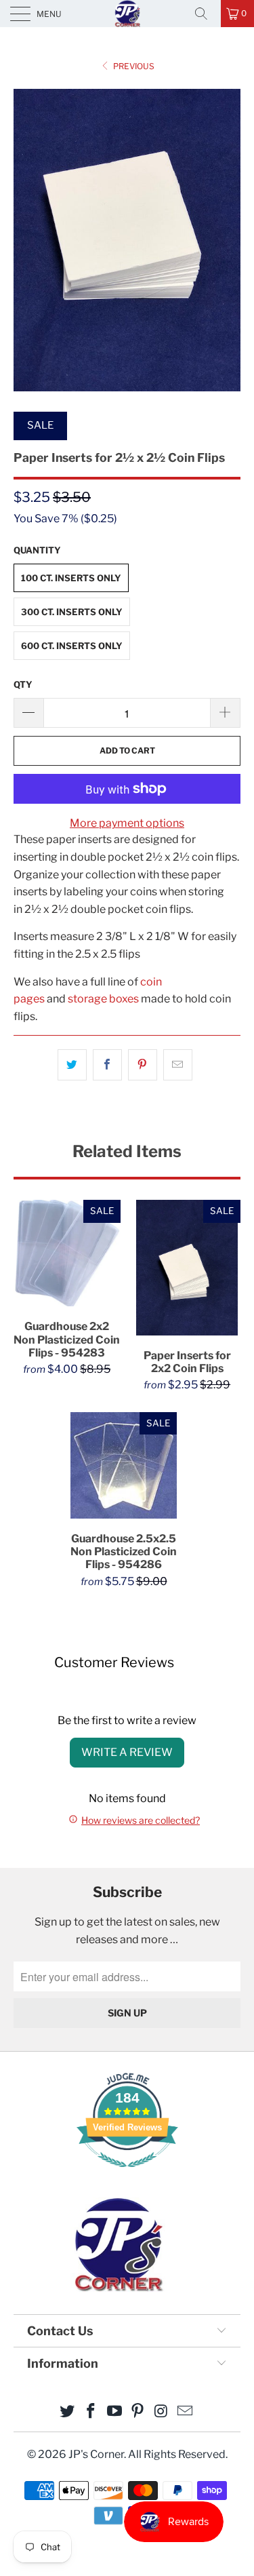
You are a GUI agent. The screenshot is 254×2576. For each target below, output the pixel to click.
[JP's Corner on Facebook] (91, 2412)
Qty (23, 684)
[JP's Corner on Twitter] (68, 2412)
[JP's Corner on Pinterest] (138, 2412)
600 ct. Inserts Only (72, 646)
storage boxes (103, 999)
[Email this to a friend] (178, 1065)
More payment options (127, 823)
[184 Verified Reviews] (127, 2174)
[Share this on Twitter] (72, 1065)
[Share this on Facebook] (107, 1065)
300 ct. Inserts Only (72, 612)
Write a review (127, 1752)
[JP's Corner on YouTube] (114, 2412)
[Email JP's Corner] (185, 2412)
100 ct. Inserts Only (71, 578)
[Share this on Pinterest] (143, 1065)
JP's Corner (127, 13)
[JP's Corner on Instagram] (162, 2412)
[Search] (206, 14)
